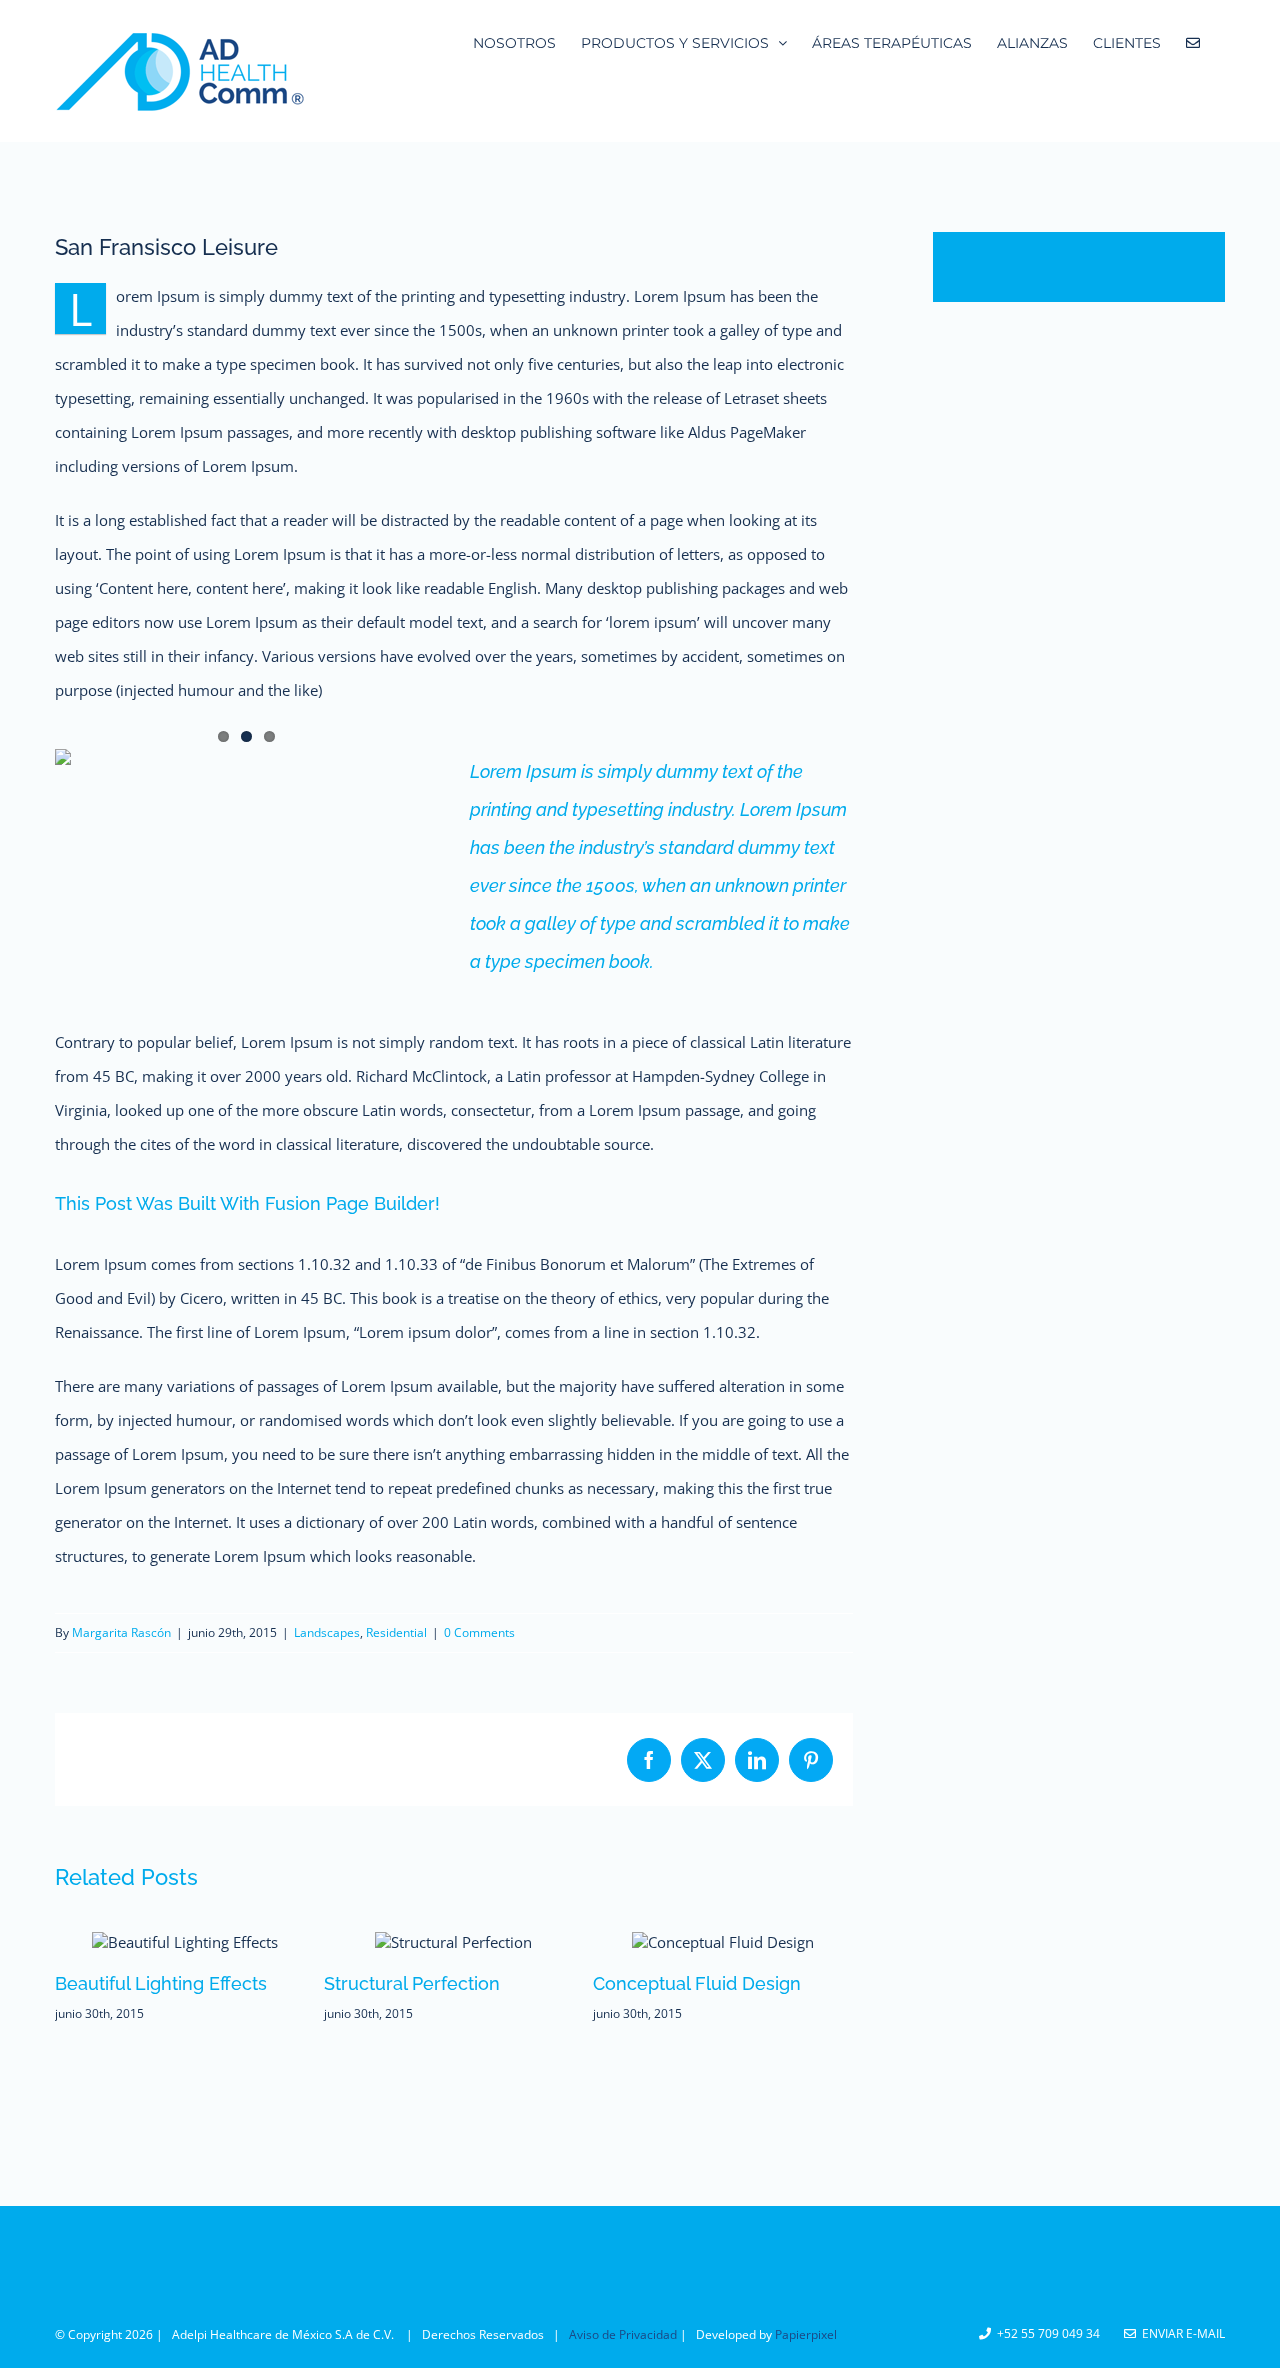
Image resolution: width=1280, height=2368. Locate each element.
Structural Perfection (412, 1983)
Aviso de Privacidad (624, 2334)
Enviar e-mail (1180, 2333)
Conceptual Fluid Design (697, 1983)
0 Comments (479, 1632)
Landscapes (327, 1632)
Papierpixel (806, 2334)
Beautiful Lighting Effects (161, 1983)
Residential (396, 1632)
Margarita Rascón (121, 1632)
